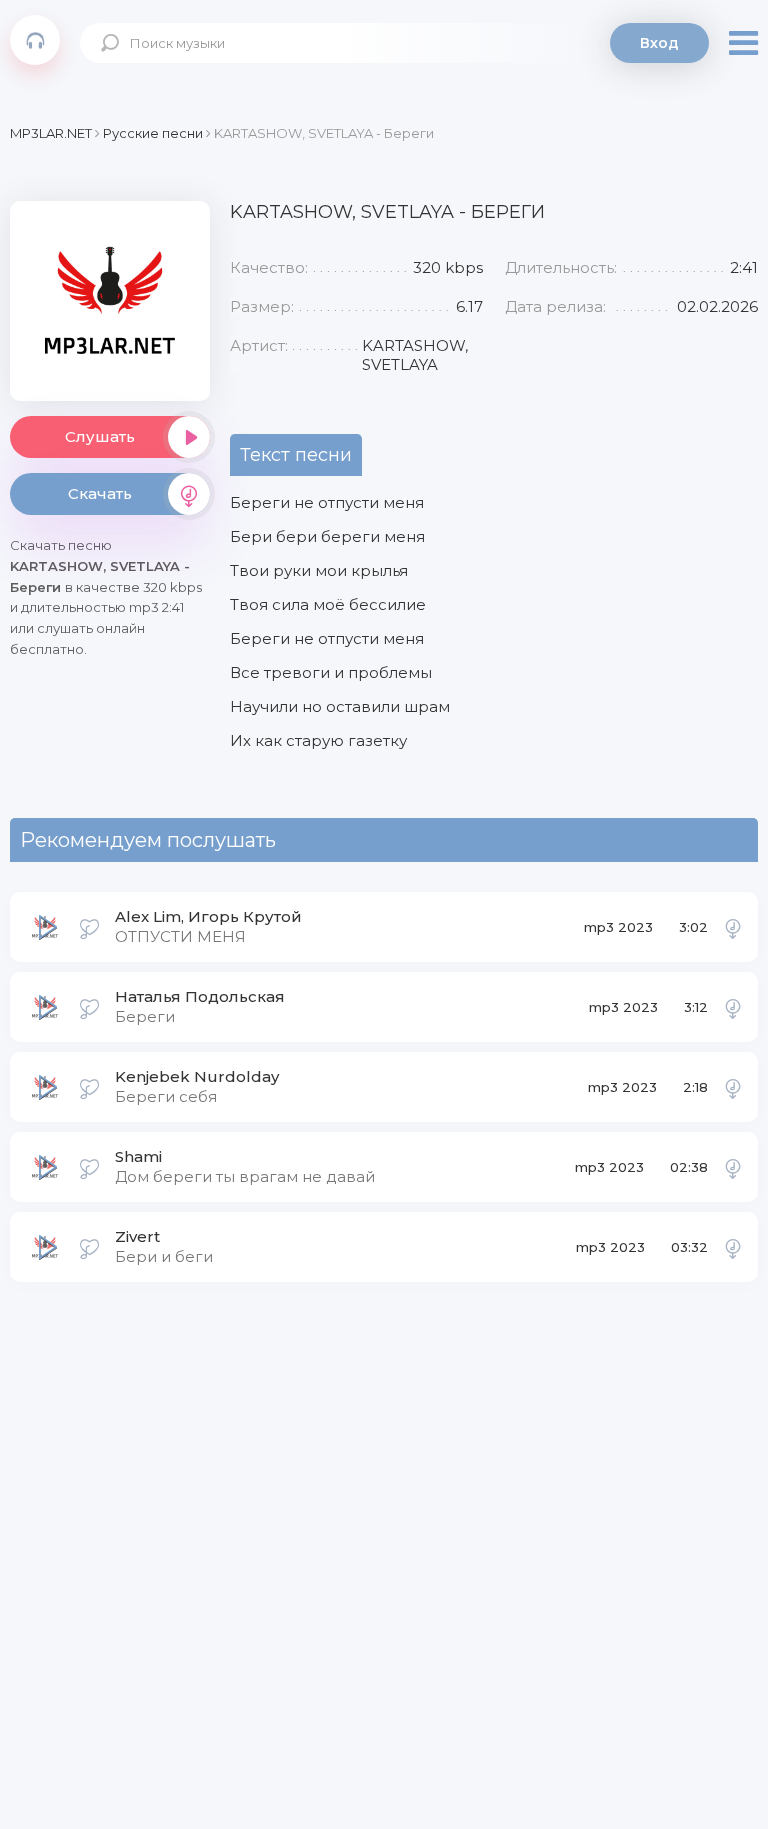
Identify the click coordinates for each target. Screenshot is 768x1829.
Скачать (100, 493)
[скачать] (733, 927)
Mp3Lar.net (35, 40)
